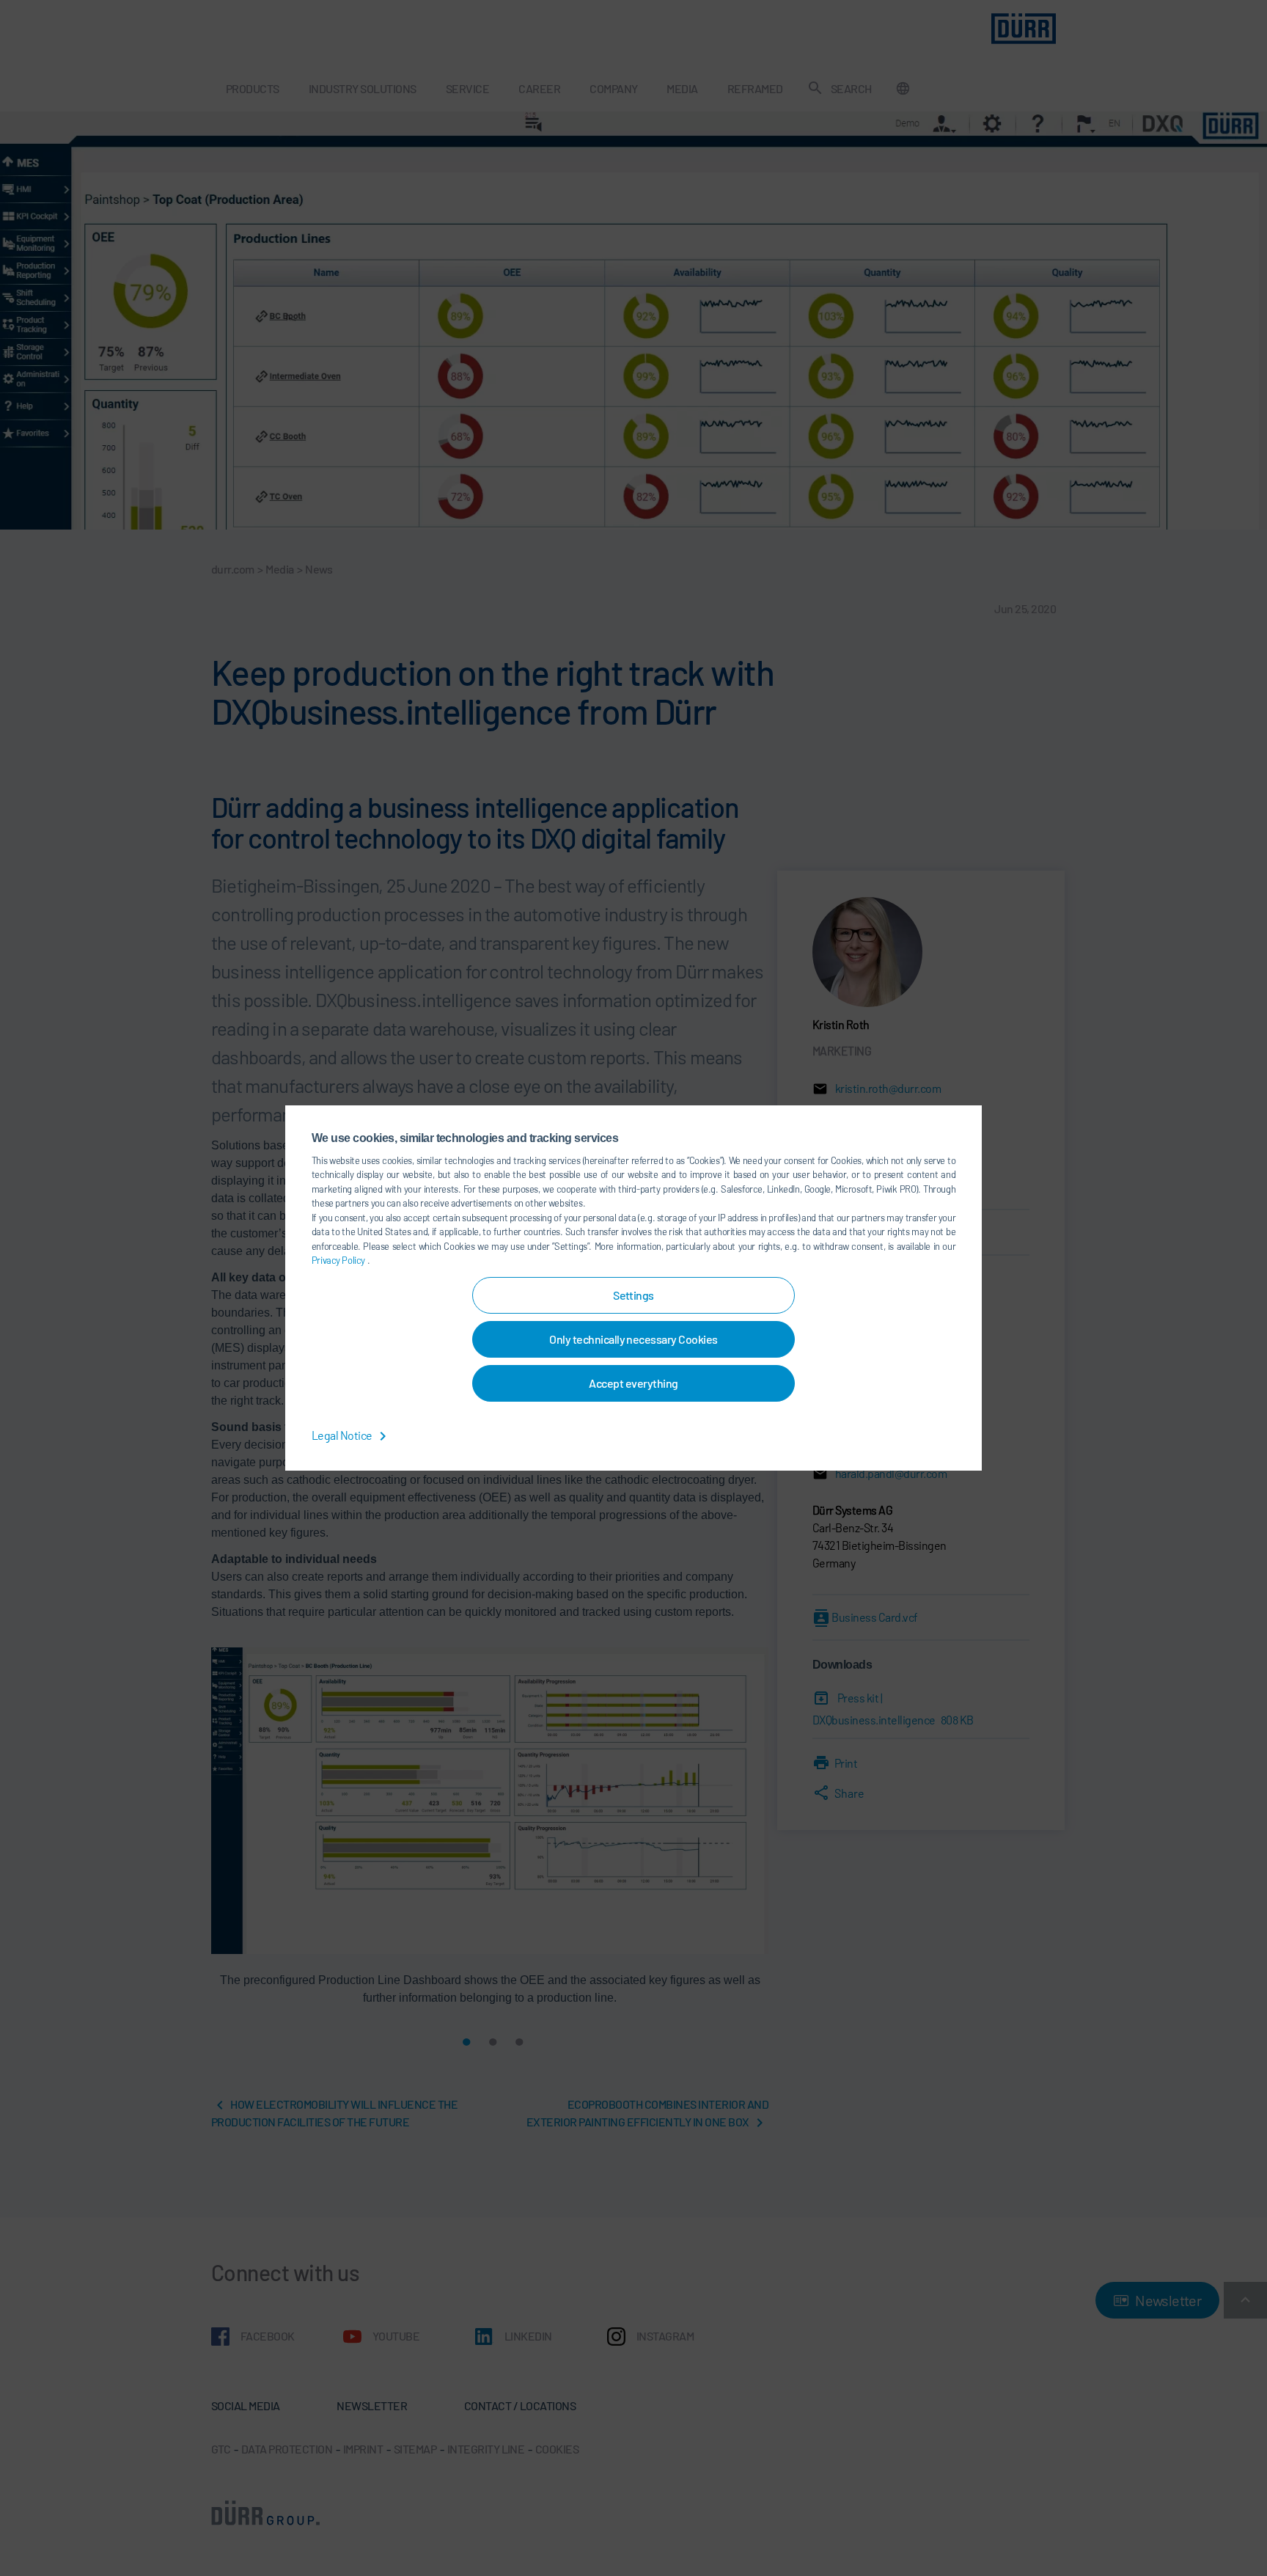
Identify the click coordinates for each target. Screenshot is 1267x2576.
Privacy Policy (339, 1260)
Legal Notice (343, 1435)
